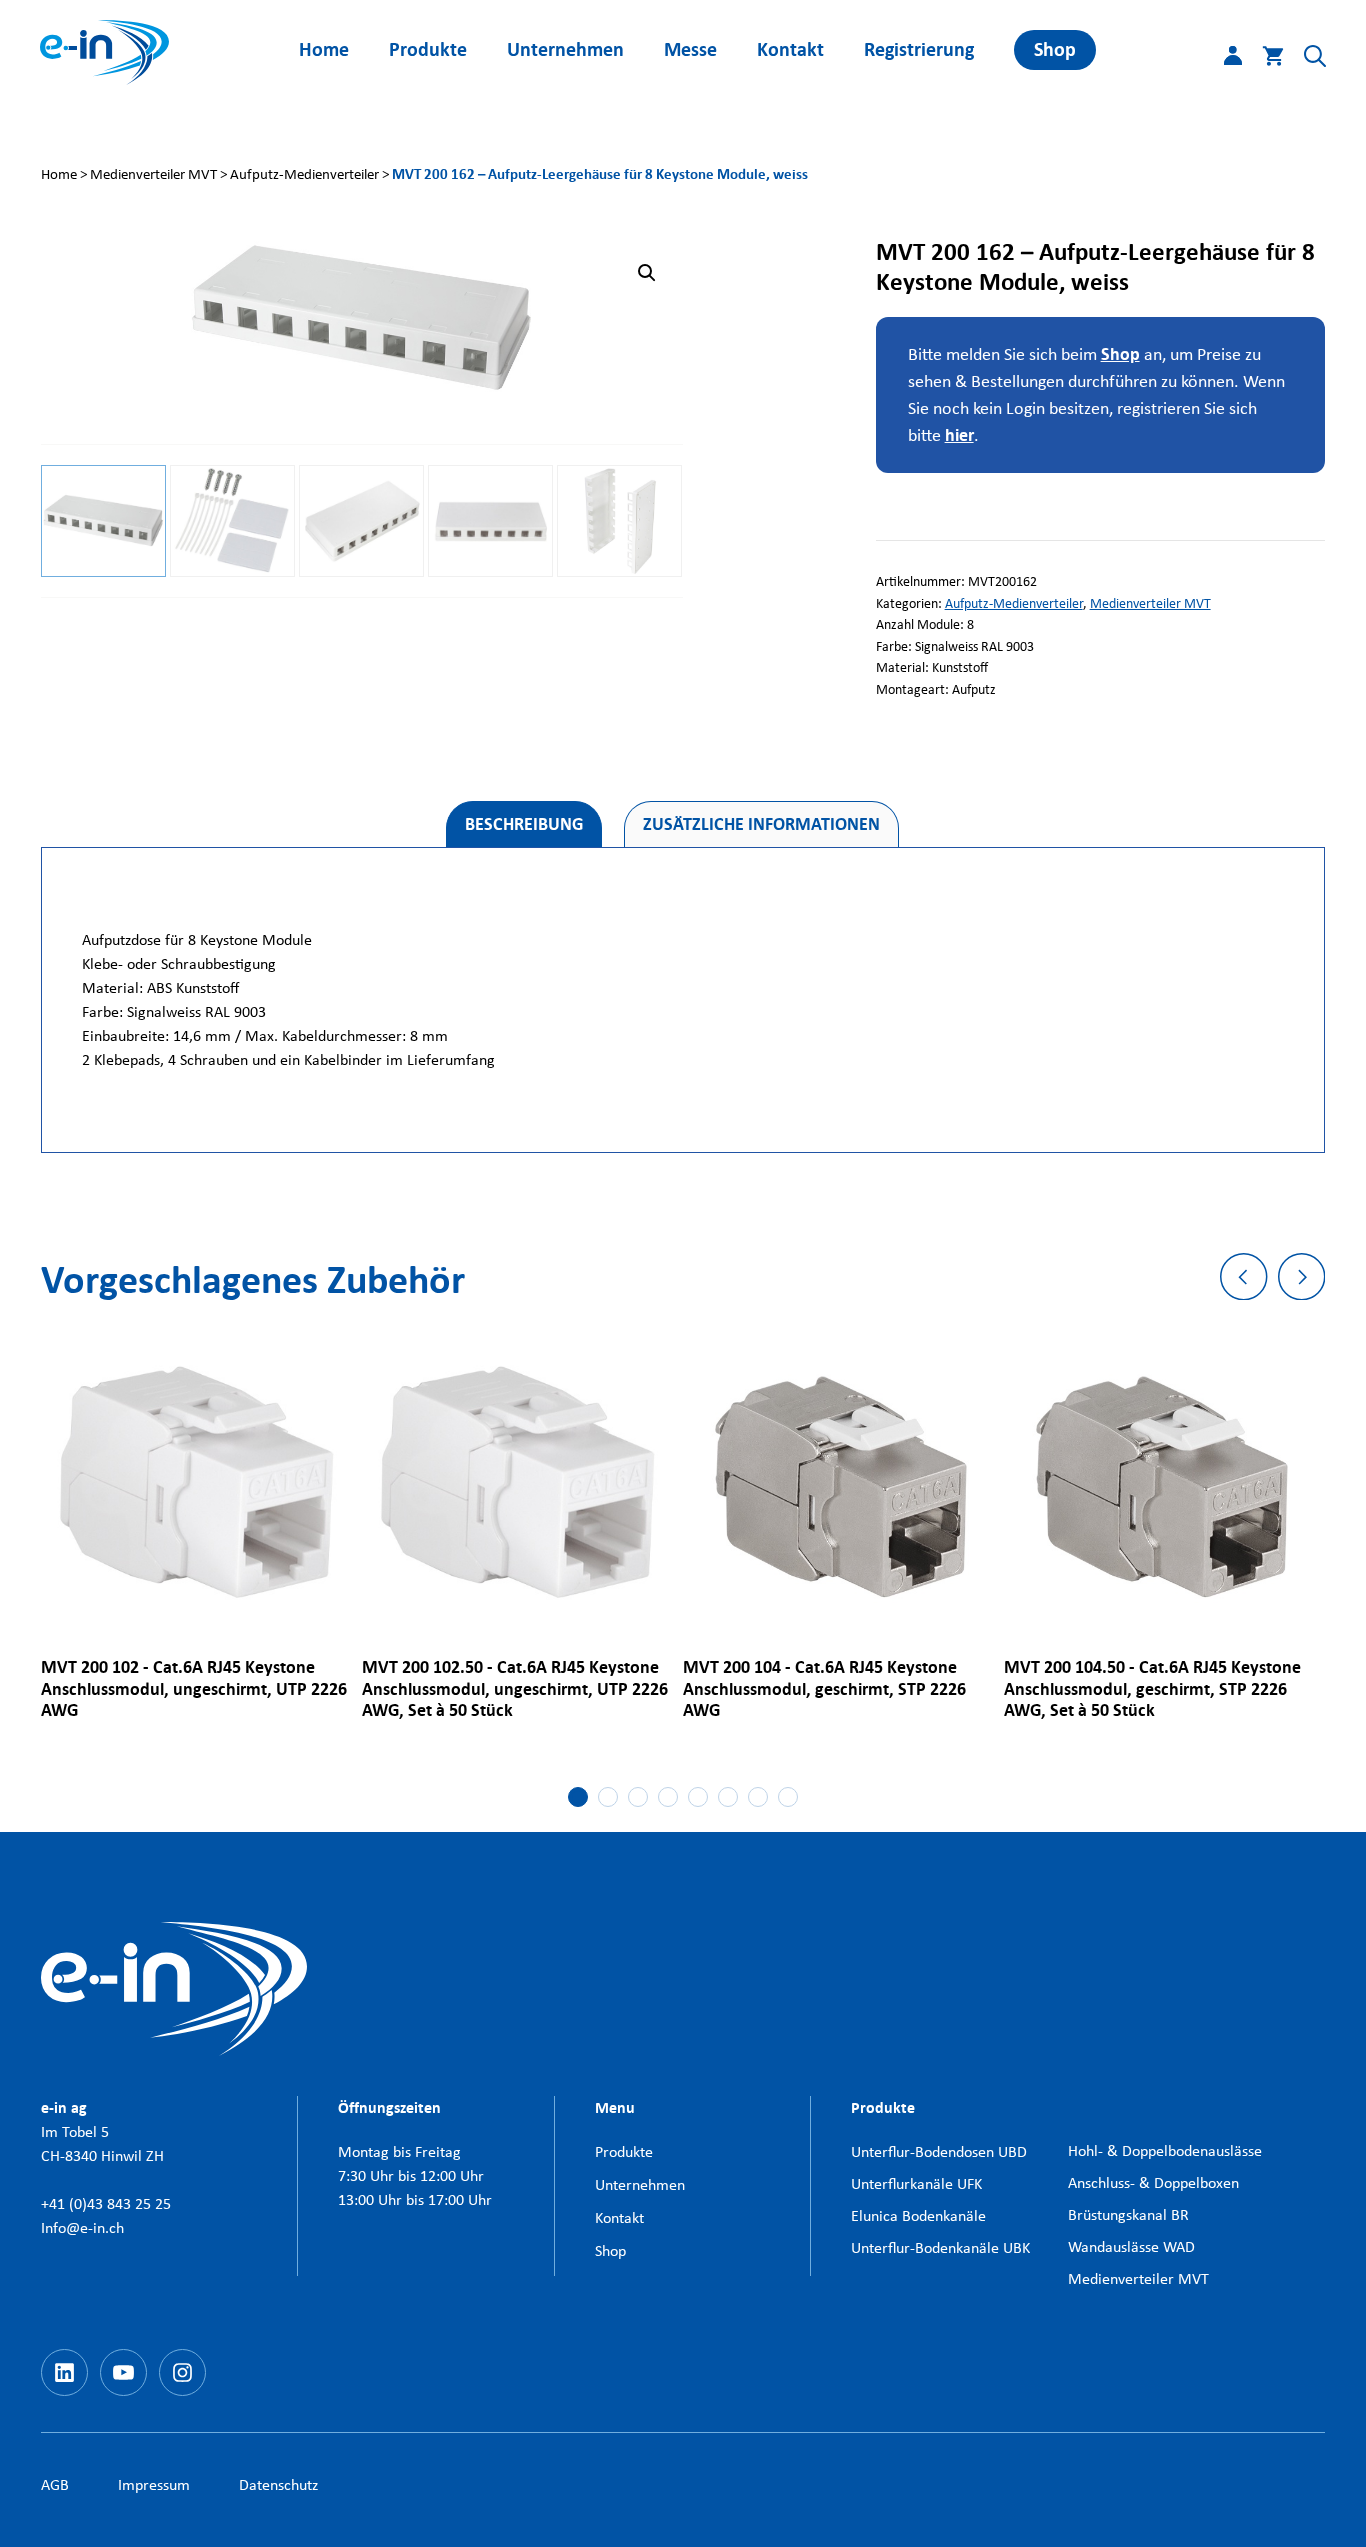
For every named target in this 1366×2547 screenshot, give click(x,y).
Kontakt (790, 49)
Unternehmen (565, 49)
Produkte (428, 49)
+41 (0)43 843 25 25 (106, 2203)
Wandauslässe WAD (1131, 2246)
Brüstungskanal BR (1128, 2214)
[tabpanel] (201, 1535)
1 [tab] (578, 1797)
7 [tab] (758, 1797)
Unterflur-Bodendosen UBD (939, 2151)
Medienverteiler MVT (153, 174)
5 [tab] (698, 1797)
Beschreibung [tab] (524, 824)
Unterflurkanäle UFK (916, 2183)
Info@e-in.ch (82, 2227)
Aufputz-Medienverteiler (304, 174)
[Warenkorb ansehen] (1263, 60)
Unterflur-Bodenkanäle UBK (940, 2247)
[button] (1305, 60)
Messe (690, 49)
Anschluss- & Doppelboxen (1153, 2182)
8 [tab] (788, 1797)
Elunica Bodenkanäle (918, 2215)
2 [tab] (608, 1797)
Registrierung (919, 49)
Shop (1055, 49)
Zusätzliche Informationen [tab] (761, 824)
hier (959, 435)
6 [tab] (728, 1797)
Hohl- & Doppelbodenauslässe (1165, 2150)
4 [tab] (668, 1797)
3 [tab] (638, 1797)
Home (324, 49)
